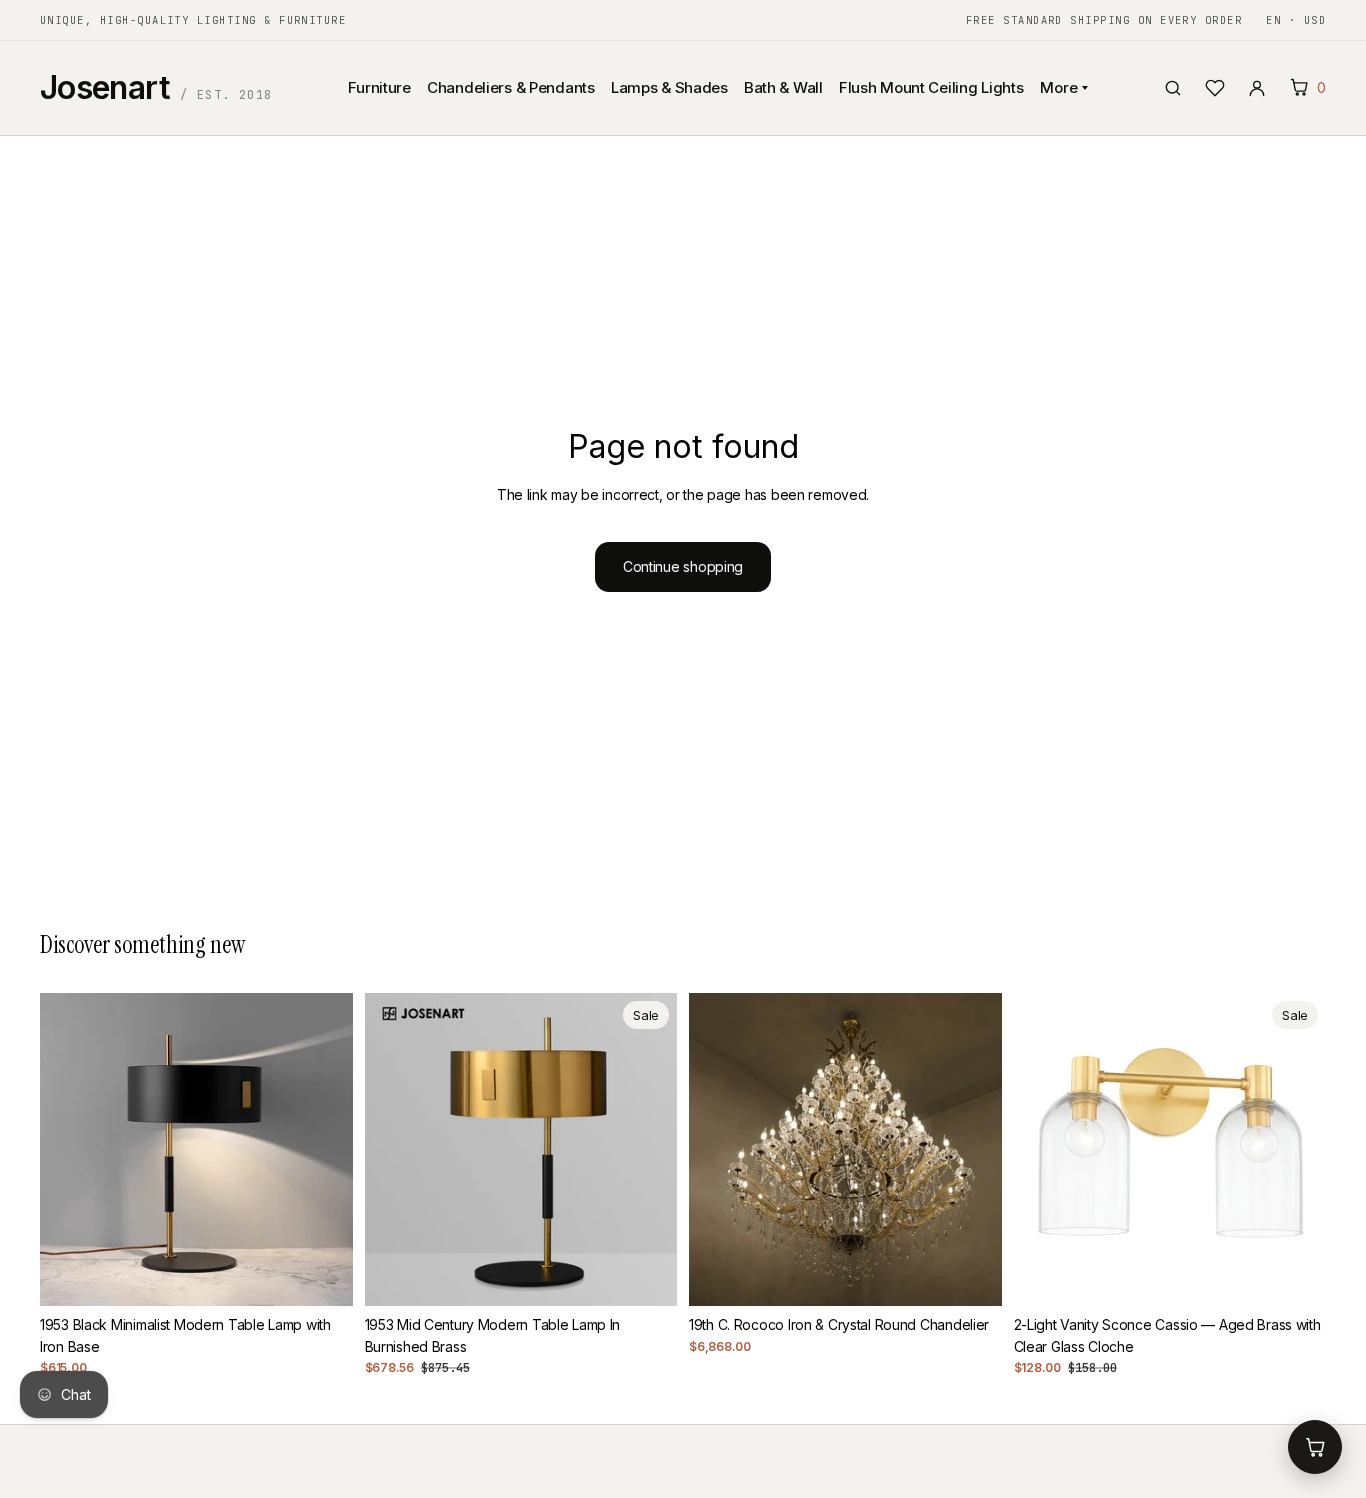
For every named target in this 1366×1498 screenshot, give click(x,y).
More (1059, 87)
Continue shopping (683, 566)
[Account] (1257, 88)
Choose (988, 1274)
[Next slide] (323, 1149)
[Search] (1173, 88)
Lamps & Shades (669, 87)
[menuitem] (524, 187)
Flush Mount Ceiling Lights (931, 87)
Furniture (379, 87)
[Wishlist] (1215, 88)
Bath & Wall (783, 87)
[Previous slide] (70, 1149)
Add (339, 1274)
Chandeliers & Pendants (511, 87)
